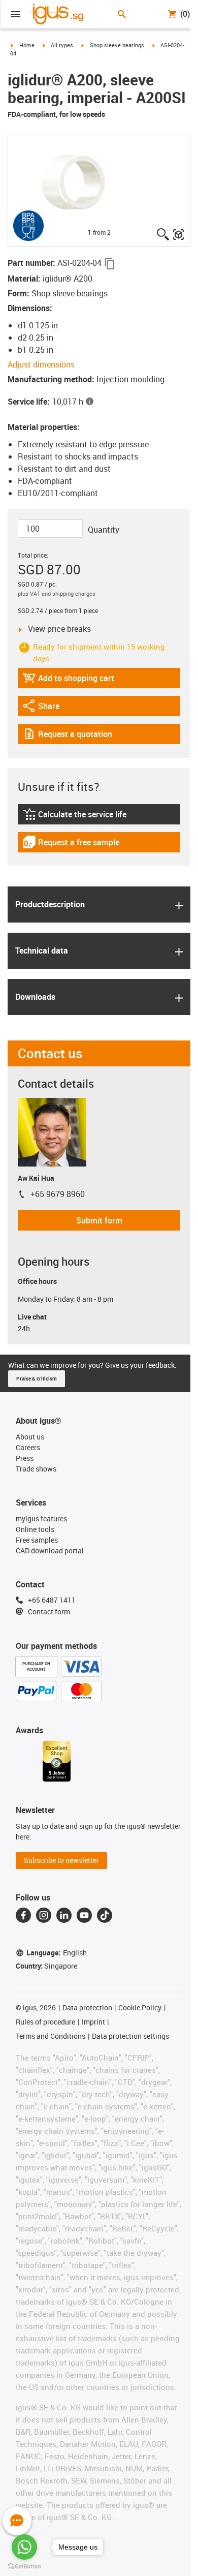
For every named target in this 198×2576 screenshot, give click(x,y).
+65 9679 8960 (58, 1194)
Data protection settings (130, 2036)
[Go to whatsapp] (24, 2547)
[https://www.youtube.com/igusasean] (84, 1915)
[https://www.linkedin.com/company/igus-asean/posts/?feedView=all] (64, 1915)
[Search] (122, 14)
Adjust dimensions (41, 364)
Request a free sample (71, 845)
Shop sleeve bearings (117, 45)
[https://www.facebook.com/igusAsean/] (23, 1915)
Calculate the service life (76, 817)
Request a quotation (67, 736)
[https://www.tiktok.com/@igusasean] (105, 1915)
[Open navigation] (16, 14)
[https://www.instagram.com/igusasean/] (44, 1915)
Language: (57, 1953)
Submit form (99, 1220)
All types (62, 45)
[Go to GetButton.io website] (24, 2566)
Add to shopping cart (68, 680)
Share (50, 708)
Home (27, 45)
